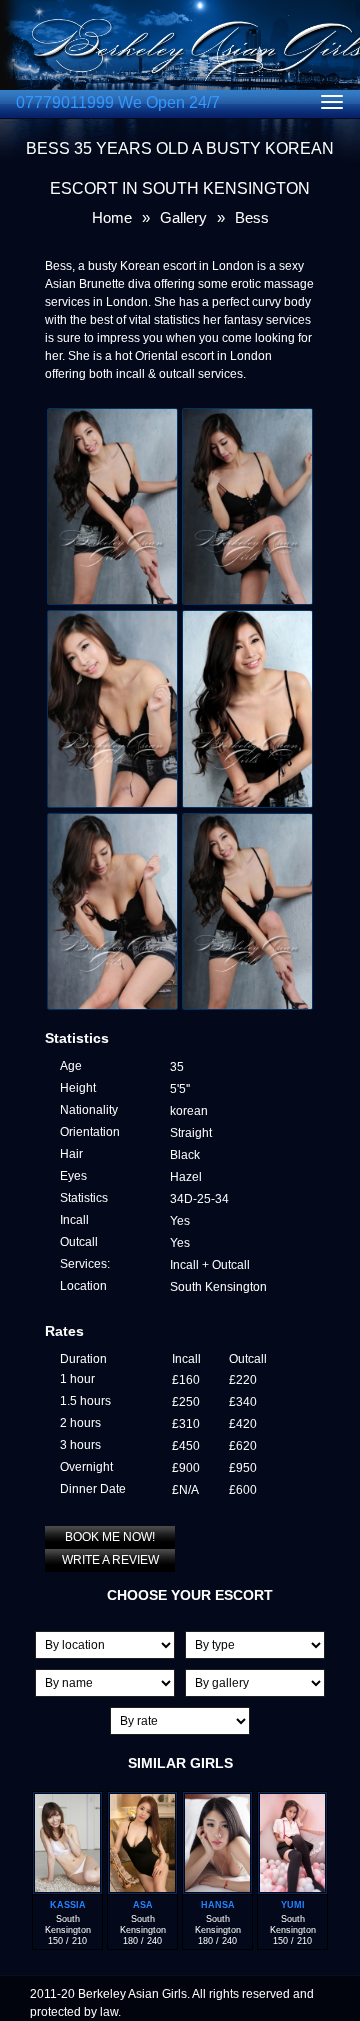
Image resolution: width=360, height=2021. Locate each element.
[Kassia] (67, 1801)
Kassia (68, 1905)
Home (112, 217)
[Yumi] (292, 1801)
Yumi (293, 1905)
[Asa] (142, 1801)
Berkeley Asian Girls (132, 1994)
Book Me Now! (110, 1537)
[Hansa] (217, 1801)
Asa (143, 1905)
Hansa (218, 1905)
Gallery (183, 217)
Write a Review (110, 1560)
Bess (252, 217)
